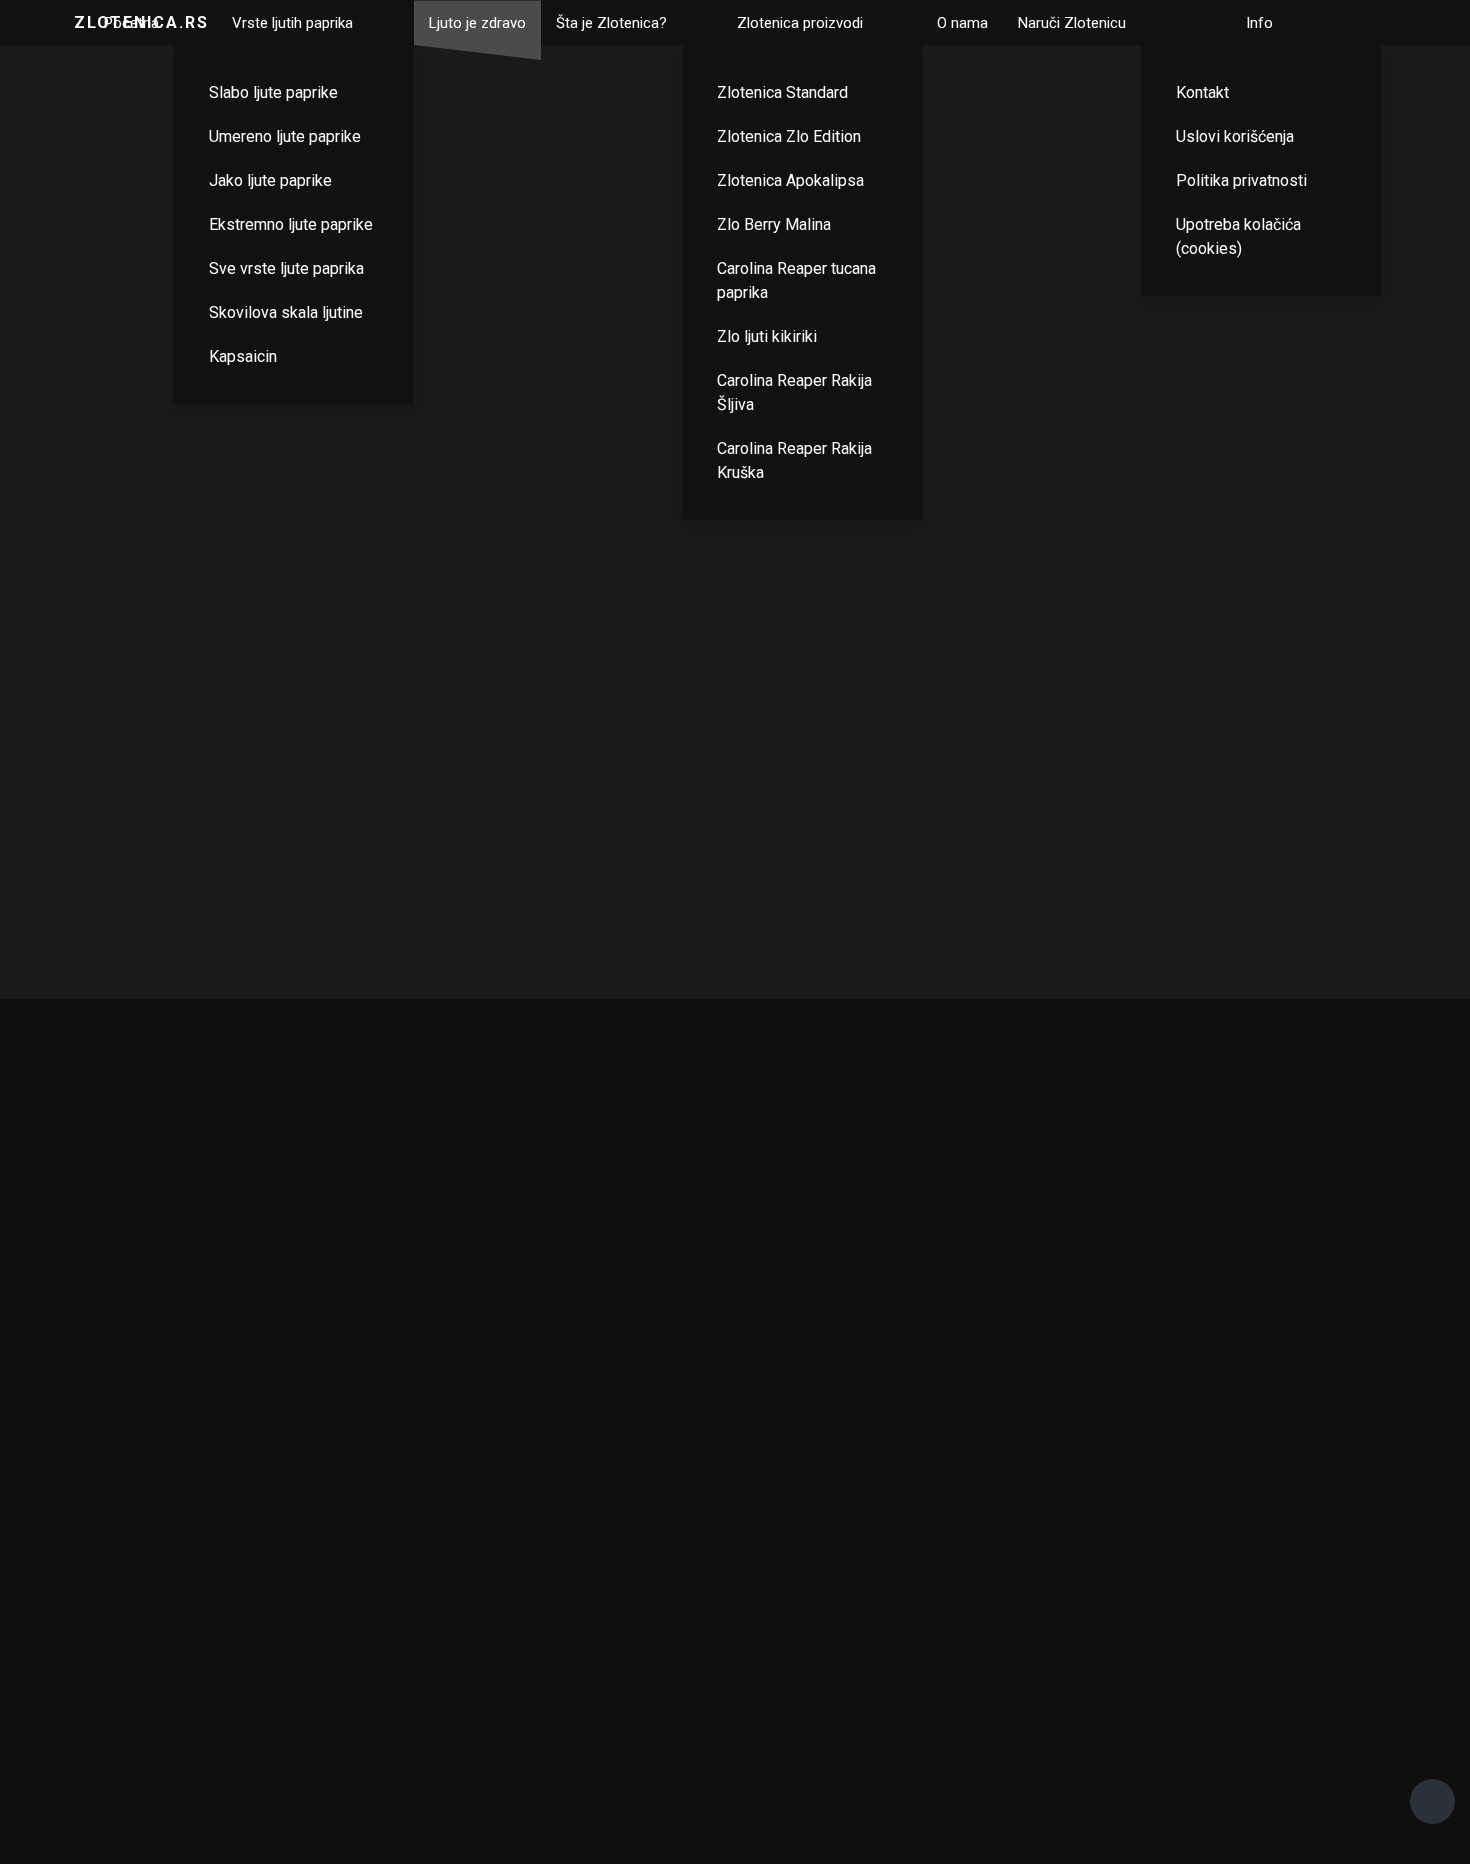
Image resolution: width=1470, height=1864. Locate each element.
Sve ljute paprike (123, 1621)
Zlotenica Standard (782, 91)
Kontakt (1202, 91)
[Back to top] (1432, 1801)
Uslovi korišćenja (1235, 135)
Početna (131, 22)
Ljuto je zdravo (477, 22)
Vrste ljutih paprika (292, 22)
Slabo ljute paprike (273, 91)
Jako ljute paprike (270, 179)
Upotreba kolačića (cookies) (1238, 235)
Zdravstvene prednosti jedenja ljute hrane (735, 589)
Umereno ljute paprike (285, 135)
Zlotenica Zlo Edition (789, 135)
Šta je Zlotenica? (611, 22)
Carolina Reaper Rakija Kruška (794, 459)
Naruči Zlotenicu (1072, 22)
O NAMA (939, 1613)
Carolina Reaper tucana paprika (796, 279)
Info (1259, 22)
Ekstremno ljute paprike (291, 223)
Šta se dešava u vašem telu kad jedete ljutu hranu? (359, 592)
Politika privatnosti (1241, 179)
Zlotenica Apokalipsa (790, 179)
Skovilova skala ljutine (286, 311)
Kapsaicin (243, 355)
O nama (962, 22)
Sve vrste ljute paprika (286, 267)
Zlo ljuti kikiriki (767, 335)
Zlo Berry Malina (774, 223)
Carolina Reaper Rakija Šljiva (794, 391)
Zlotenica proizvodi (800, 22)
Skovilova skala (613, 1621)
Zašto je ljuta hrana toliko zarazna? (1110, 160)
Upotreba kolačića (1347, 1621)
